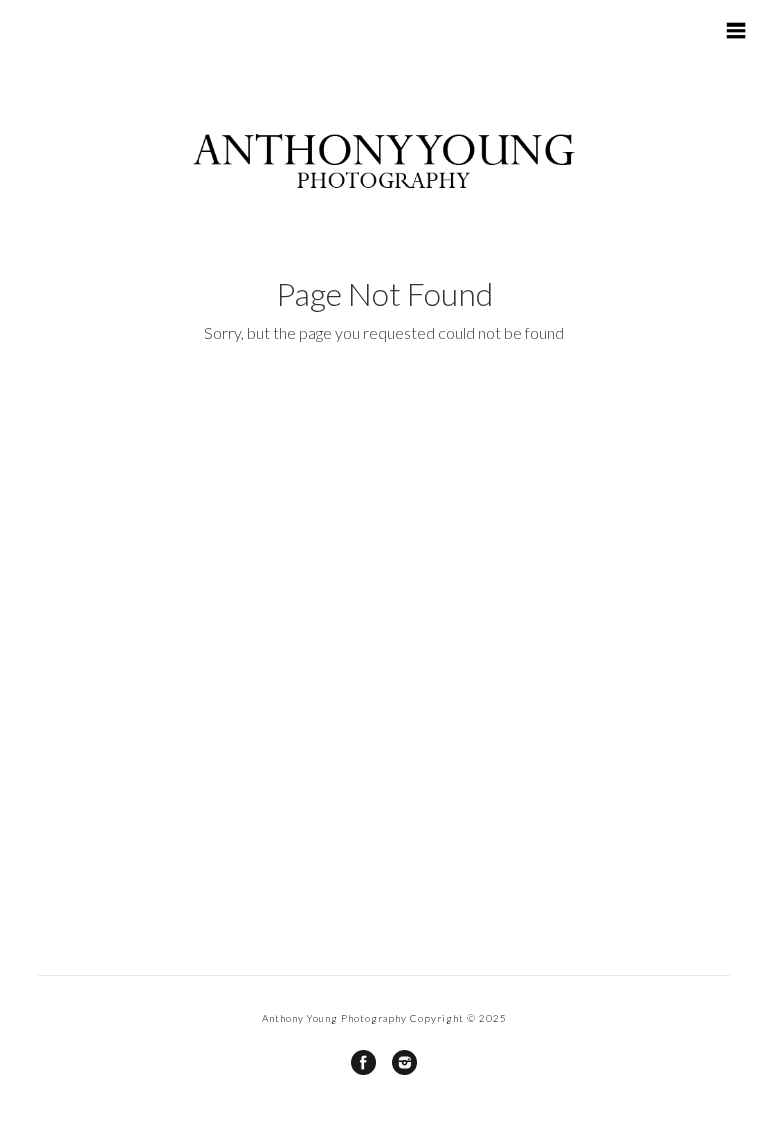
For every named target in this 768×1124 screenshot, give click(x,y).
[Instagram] (404, 1062)
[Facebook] (363, 1062)
